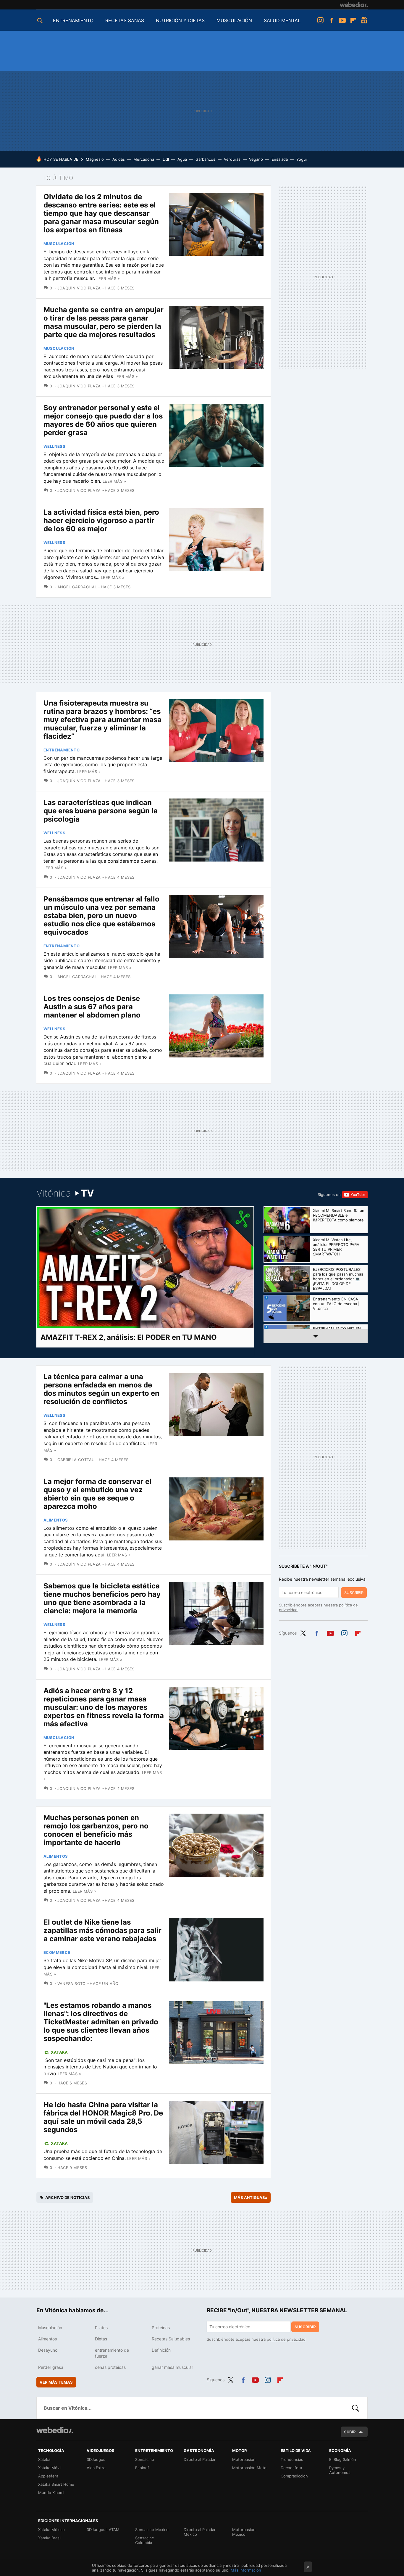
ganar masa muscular (172, 2367)
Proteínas (161, 2328)
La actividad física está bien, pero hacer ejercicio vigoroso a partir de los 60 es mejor (101, 520)
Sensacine (145, 2459)
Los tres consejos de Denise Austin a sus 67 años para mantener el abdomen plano (92, 1007)
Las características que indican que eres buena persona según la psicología (101, 811)
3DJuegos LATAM (103, 2530)
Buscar (355, 2408)
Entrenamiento (62, 750)
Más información (246, 2570)
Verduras (232, 159)
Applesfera (48, 2476)
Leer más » (108, 278)
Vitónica (65, 1193)
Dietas (101, 2339)
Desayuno (48, 2350)
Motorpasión (244, 2459)
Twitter (303, 1632)
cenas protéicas (110, 2367)
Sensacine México (152, 2530)
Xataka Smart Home (56, 2484)
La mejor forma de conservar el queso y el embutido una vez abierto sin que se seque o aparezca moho (97, 1494)
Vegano (256, 159)
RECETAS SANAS (125, 20)
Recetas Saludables (171, 2339)
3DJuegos (96, 2459)
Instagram (320, 20)
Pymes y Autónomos (340, 2470)
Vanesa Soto (72, 1983)
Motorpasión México (244, 2532)
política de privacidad (286, 2339)
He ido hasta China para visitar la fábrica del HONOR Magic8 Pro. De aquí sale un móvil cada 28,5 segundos (103, 2117)
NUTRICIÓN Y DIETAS (180, 20)
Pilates (101, 2328)
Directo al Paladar (200, 2459)
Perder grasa (51, 2367)
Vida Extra (96, 2468)
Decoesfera (291, 2468)
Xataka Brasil (50, 2538)
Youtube (342, 20)
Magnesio (95, 159)
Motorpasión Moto (249, 2468)
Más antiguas (251, 2197)
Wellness (54, 446)
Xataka (59, 2052)
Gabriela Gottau (76, 1460)
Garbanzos (205, 159)
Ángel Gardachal (77, 587)
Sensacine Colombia (145, 2540)
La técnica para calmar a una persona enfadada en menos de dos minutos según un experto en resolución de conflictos (101, 1389)
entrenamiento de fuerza (112, 2353)
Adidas (119, 159)
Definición (161, 2350)
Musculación (59, 244)
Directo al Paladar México (200, 2532)
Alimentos (56, 1520)
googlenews (364, 20)
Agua (182, 159)
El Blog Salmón (343, 2459)
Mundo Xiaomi (51, 2493)
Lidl (166, 159)
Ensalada (280, 159)
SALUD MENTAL (282, 20)
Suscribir (354, 1593)
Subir (350, 2432)
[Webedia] (354, 5)
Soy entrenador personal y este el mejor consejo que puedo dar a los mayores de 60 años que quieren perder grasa (103, 420)
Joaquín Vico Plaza (79, 288)
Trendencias (292, 2459)
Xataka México (51, 2530)
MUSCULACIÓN (234, 20)
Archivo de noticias (68, 2197)
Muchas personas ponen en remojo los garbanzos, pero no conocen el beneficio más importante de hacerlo (96, 1830)
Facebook (331, 20)
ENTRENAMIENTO (73, 20)
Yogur (302, 159)
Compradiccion (294, 2476)
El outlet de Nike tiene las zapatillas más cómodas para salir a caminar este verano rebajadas (102, 1930)
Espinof (142, 2468)
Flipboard (353, 20)
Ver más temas (56, 2382)
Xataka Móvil (50, 2468)
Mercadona (144, 159)
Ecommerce (57, 1952)
